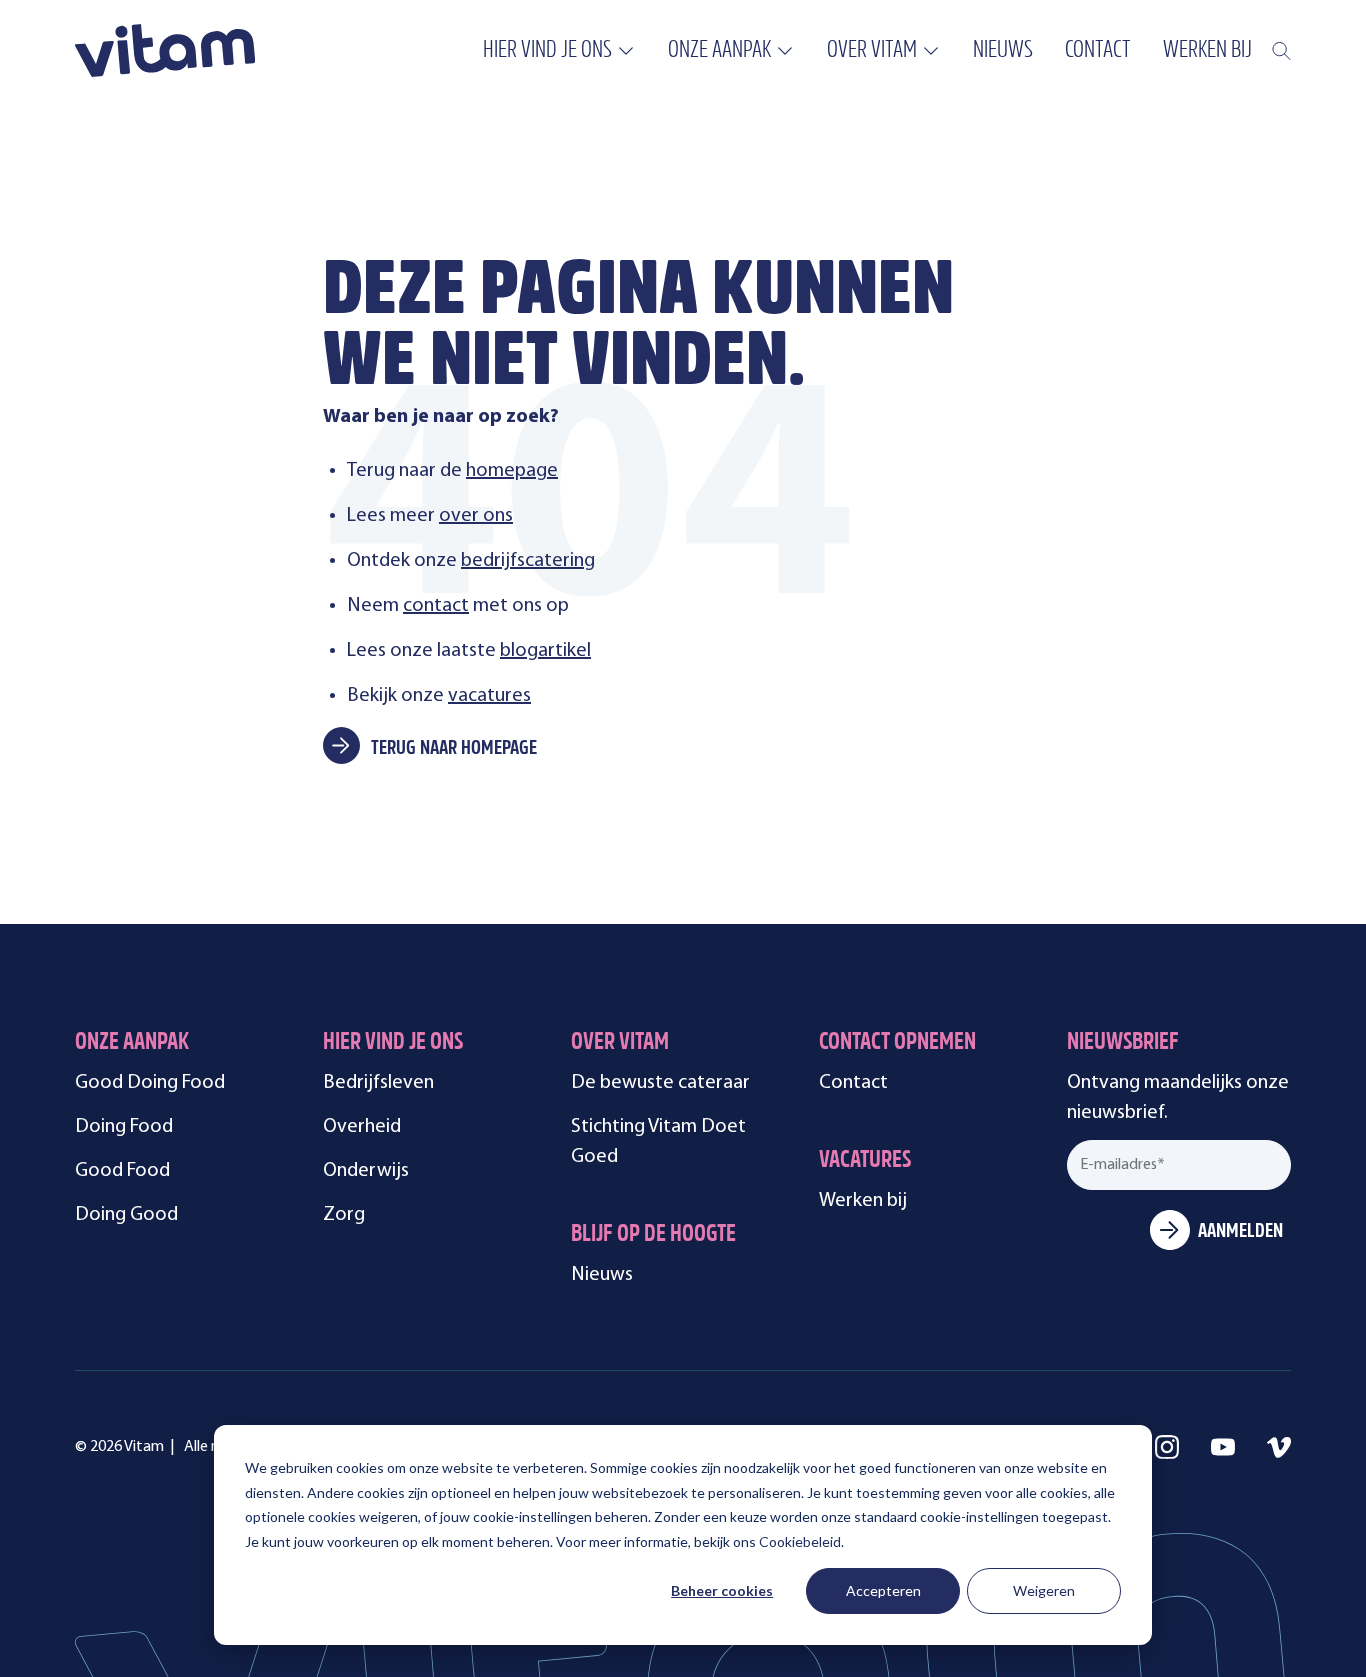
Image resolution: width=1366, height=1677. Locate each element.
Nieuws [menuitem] (1003, 51)
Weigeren (1044, 1590)
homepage (512, 471)
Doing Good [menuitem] (126, 1215)
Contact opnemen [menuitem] (897, 1043)
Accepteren (883, 1590)
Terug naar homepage (454, 749)
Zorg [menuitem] (344, 1215)
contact (436, 606)
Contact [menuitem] (1098, 51)
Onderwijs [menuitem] (366, 1171)
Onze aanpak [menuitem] (719, 51)
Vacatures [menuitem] (865, 1161)
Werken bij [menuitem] (1207, 51)
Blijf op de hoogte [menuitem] (653, 1235)
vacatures (489, 696)
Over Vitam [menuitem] (872, 51)
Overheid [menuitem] (362, 1127)
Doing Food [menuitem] (124, 1127)
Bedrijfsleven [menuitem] (378, 1083)
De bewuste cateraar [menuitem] (660, 1083)
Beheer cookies (722, 1590)
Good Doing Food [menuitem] (150, 1083)
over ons (476, 516)
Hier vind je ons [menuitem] (547, 51)
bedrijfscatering (528, 561)
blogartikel (545, 651)
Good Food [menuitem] (122, 1171)
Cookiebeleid (800, 1541)
